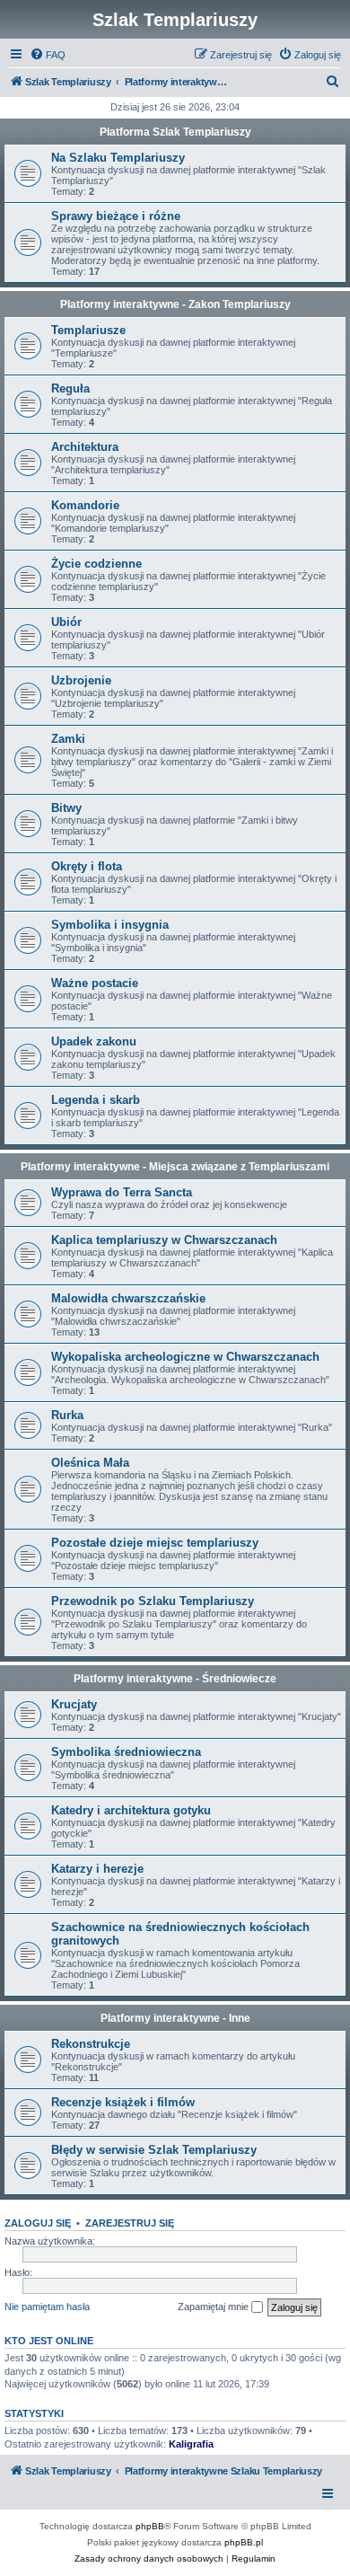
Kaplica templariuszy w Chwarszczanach (164, 1240)
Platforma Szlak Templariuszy (175, 132)
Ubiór (66, 622)
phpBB (150, 2526)
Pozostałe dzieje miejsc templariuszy (155, 1543)
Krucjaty (74, 1704)
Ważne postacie (95, 983)
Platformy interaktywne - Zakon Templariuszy (175, 304)
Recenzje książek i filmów (123, 2102)
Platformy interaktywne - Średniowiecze (175, 1679)
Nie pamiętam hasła (47, 2307)
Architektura (85, 447)
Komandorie (85, 505)
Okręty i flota (87, 866)
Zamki (68, 739)
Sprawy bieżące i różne (116, 216)
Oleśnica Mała (90, 1463)
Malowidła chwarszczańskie (128, 1298)
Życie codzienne (96, 564)
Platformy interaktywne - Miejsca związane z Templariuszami (175, 1167)
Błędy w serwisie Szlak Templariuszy (154, 2150)
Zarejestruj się (130, 2223)
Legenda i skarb (96, 1100)
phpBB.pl (244, 2542)
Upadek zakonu (94, 1041)
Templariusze (88, 330)
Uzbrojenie (81, 680)
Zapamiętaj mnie (214, 2307)
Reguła (70, 388)
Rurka (67, 1415)
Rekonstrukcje (91, 2044)
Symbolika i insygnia (110, 925)
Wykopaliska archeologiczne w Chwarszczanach (185, 1357)
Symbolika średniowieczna (126, 1752)
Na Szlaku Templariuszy (118, 158)
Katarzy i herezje (97, 1869)
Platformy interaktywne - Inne (175, 2018)
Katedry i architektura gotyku (131, 1810)
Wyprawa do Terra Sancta (122, 1192)
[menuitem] (48, 55)
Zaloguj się (38, 2223)
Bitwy (66, 808)
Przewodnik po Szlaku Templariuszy (153, 1601)
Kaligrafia (191, 2444)
